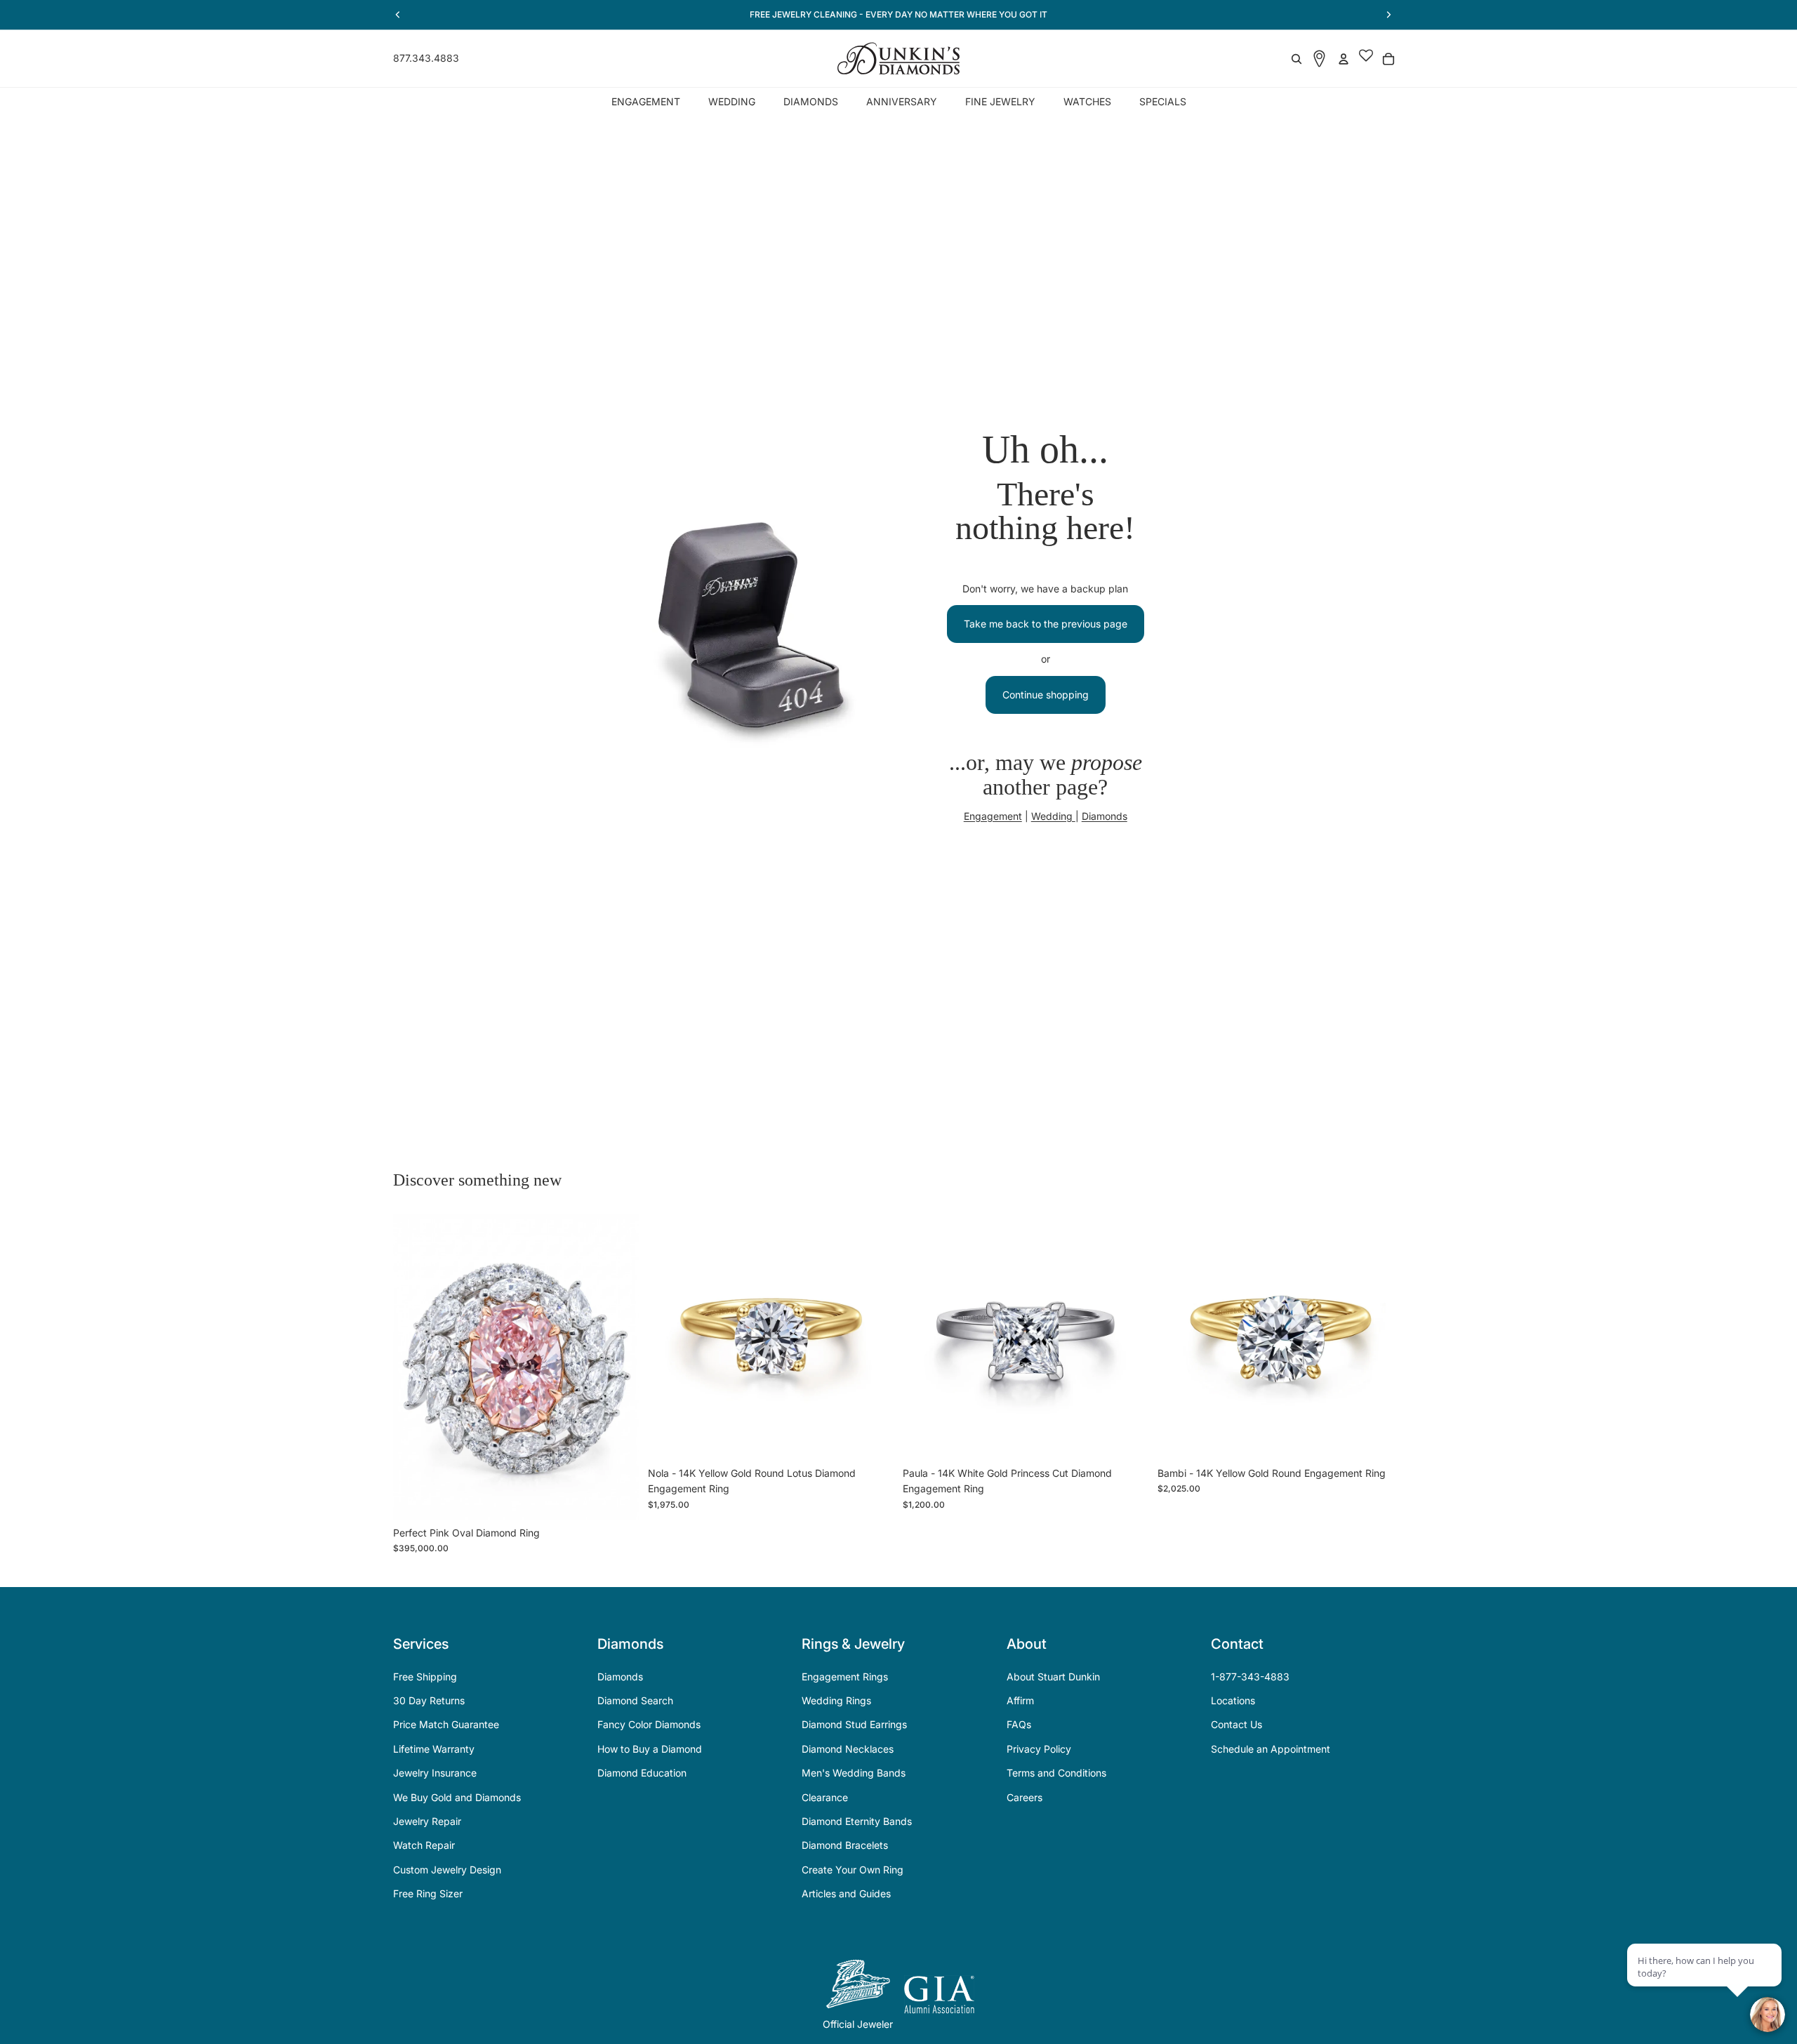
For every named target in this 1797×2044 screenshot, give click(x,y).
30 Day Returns (429, 1700)
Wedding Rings (836, 1700)
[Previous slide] (414, 1367)
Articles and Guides (846, 1893)
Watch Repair (424, 1845)
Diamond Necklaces (848, 1749)
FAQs (1019, 1724)
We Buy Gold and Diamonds (457, 1797)
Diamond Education (642, 1773)
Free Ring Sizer (428, 1893)
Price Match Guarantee (446, 1724)
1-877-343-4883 (1250, 1677)
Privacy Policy (1039, 1749)
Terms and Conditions (1056, 1773)
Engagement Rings (845, 1677)
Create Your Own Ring (853, 1870)
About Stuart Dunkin (1053, 1677)
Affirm (1020, 1700)
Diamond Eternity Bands (857, 1821)
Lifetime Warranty (434, 1749)
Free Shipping (425, 1677)
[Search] (1297, 59)
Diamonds (1105, 816)
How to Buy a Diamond (650, 1749)
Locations (1233, 1700)
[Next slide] (618, 1367)
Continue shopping (1046, 695)
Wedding (1053, 816)
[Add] (618, 1498)
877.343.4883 (426, 58)
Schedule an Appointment (1271, 1749)
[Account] (1344, 59)
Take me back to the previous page (1046, 624)
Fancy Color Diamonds (649, 1724)
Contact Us (1236, 1724)
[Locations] (1319, 59)
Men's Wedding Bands (854, 1773)
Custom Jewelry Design (447, 1870)
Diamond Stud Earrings (854, 1724)
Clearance (825, 1797)
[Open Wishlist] (1366, 59)
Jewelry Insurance (435, 1773)
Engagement (993, 816)
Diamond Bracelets (845, 1845)
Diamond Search (635, 1700)
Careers (1025, 1797)
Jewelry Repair (427, 1821)
